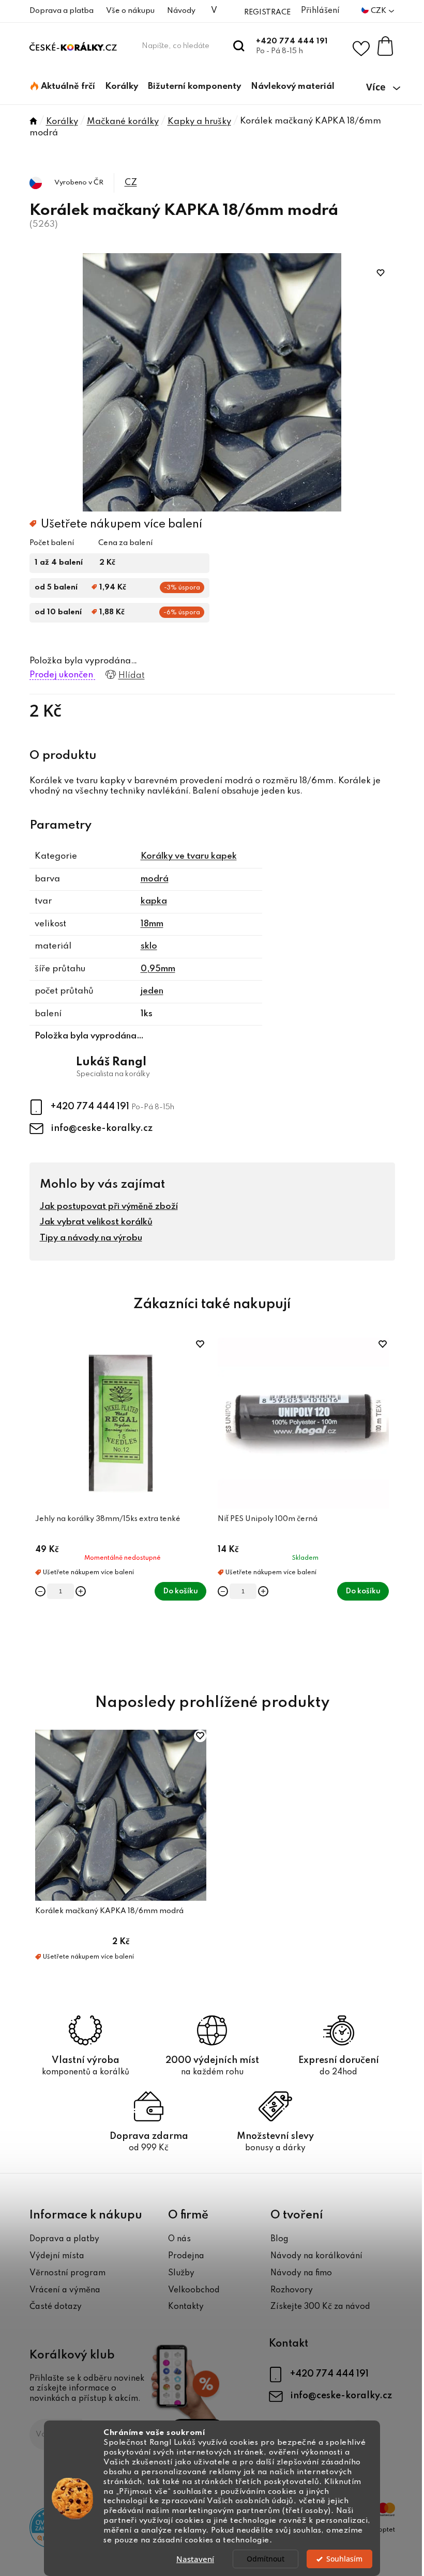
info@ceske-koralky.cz (102, 1128)
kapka (154, 901)
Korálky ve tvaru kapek (189, 856)
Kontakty (186, 2307)
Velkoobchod (194, 2290)
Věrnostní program (67, 2273)
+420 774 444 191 (292, 41)
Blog (279, 2239)
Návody (181, 11)
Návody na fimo (301, 2273)
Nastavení (195, 2559)
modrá (155, 879)
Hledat (239, 46)
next (387, 1504)
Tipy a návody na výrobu (91, 1238)
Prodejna (186, 2256)
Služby (181, 2273)
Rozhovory (292, 2290)
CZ (131, 183)
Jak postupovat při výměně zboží (109, 1207)
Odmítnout (266, 2559)
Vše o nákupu (130, 11)
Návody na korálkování (316, 2256)
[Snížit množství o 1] (40, 1591)
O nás (179, 2239)
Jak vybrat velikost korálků (96, 1222)
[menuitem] (63, 87)
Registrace (267, 12)
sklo (149, 946)
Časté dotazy (56, 2307)
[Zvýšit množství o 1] (81, 1591)
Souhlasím (344, 2559)
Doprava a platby (64, 2239)
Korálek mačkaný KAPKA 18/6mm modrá (109, 1911)
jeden (152, 991)
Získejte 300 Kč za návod (320, 2307)
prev (38, 1504)
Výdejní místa (57, 2256)
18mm (152, 924)
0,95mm (158, 969)
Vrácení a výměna (65, 2290)
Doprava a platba (62, 11)
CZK (379, 11)
